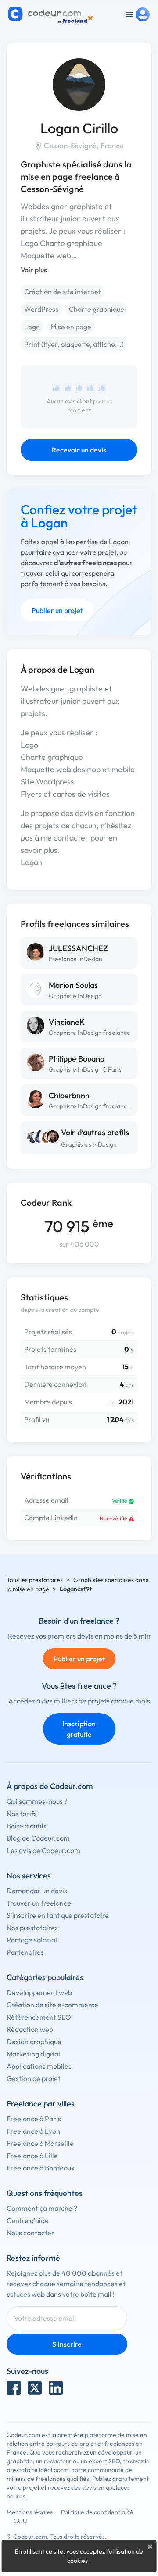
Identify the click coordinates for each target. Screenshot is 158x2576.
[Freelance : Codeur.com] (52, 14)
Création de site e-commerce (52, 2005)
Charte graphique (97, 309)
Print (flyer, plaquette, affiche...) (74, 344)
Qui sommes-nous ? (37, 1801)
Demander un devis (37, 1891)
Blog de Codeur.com (38, 1838)
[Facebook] (14, 2388)
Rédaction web (30, 2029)
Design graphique (34, 2042)
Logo (32, 327)
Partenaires (25, 1952)
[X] (35, 2388)
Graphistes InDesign (89, 1144)
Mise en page (71, 327)
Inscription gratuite (79, 1729)
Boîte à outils (27, 1826)
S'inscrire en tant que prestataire (58, 1915)
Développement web (39, 1992)
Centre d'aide (28, 2220)
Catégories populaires (45, 1977)
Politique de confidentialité (97, 2512)
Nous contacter (31, 2233)
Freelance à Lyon (33, 2131)
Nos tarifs (22, 1814)
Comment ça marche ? (42, 2208)
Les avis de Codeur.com (43, 1850)
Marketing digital (33, 2054)
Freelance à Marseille (40, 2143)
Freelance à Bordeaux (41, 2168)
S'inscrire (67, 2344)
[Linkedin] (56, 2388)
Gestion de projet (34, 2078)
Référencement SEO (39, 2017)
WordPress (41, 309)
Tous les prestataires (35, 1580)
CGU (20, 2521)
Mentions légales (30, 2512)
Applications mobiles (39, 2066)
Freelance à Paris (34, 2119)
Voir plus (34, 270)
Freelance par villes (41, 2104)
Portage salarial (32, 1940)
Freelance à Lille (32, 2156)
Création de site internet (63, 292)
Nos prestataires (32, 1928)
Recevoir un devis (79, 450)
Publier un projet (57, 610)
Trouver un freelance (39, 1903)
